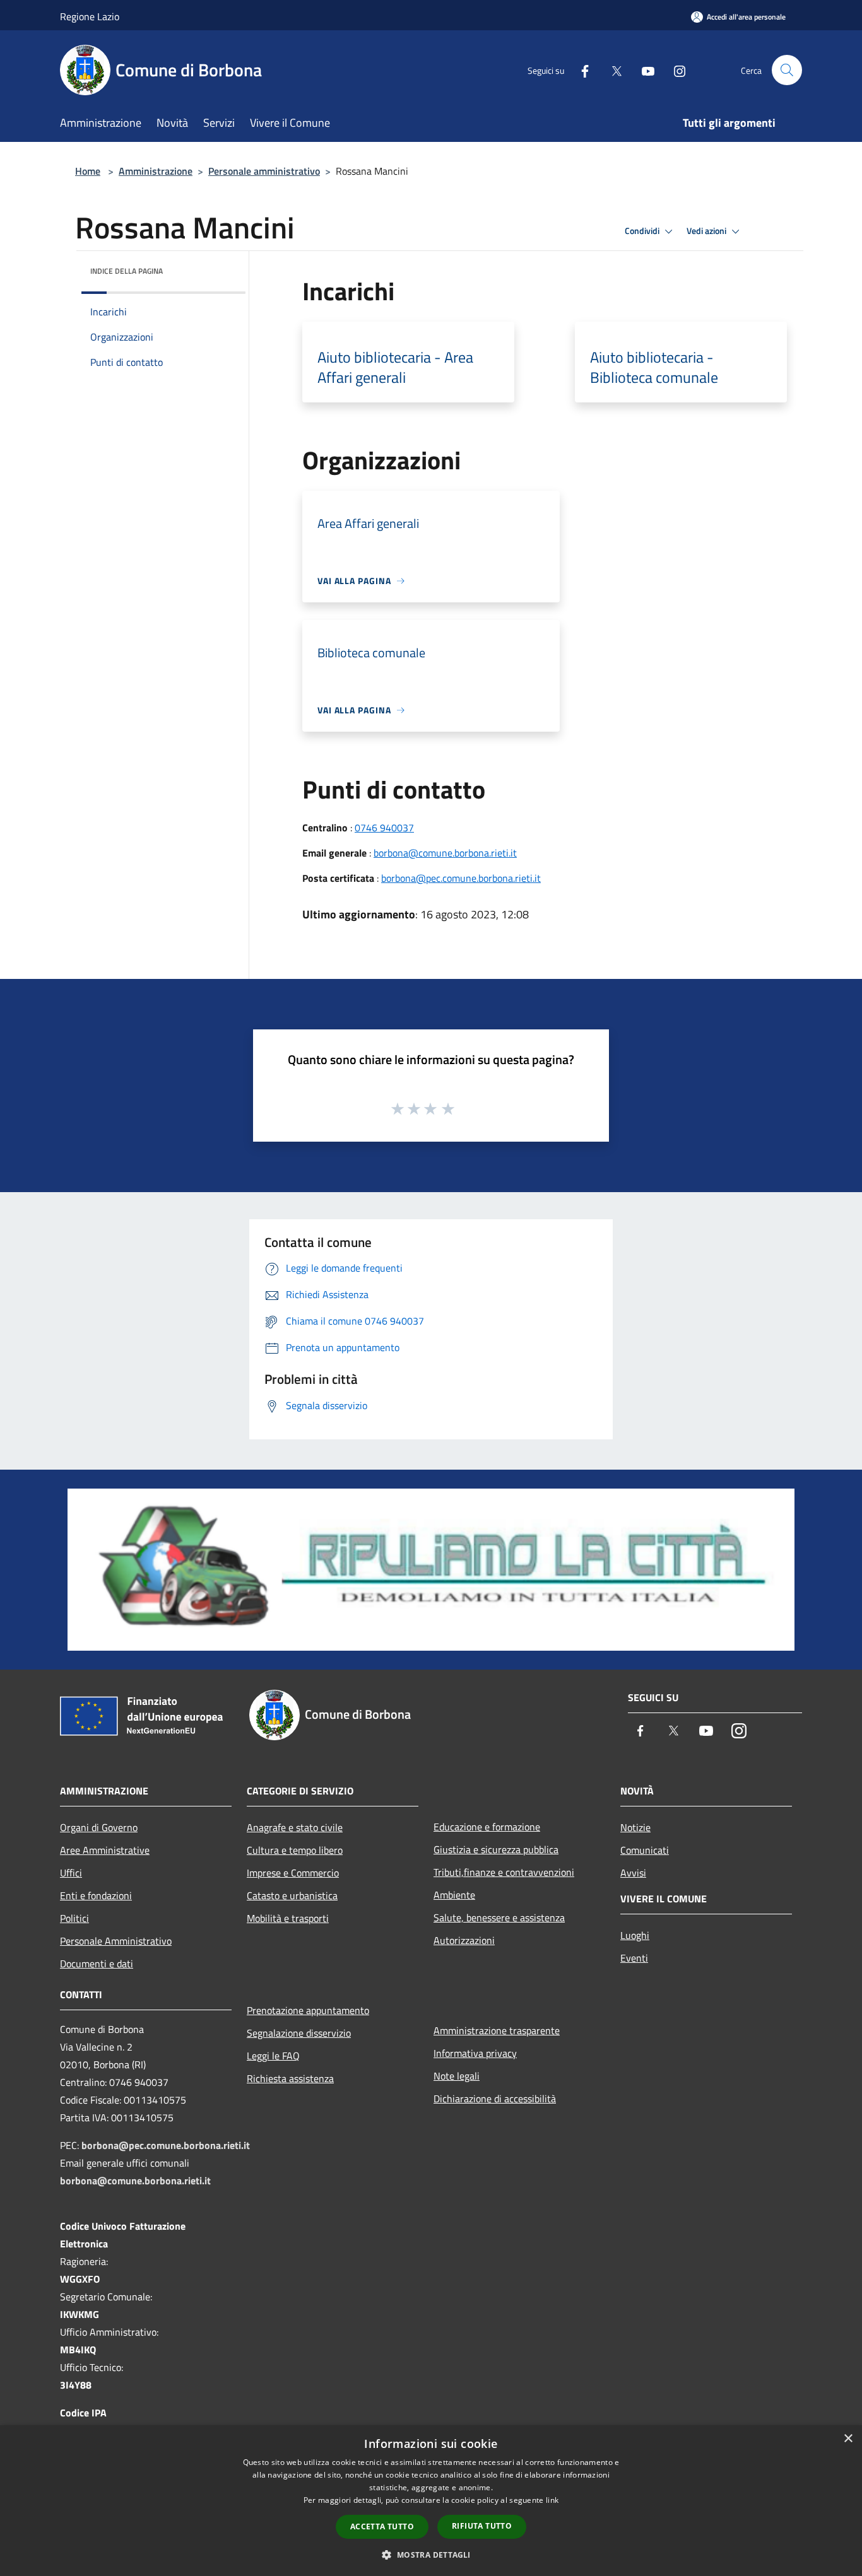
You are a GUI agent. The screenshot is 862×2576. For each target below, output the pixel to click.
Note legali (457, 2076)
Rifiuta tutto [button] (482, 2526)
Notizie (635, 1827)
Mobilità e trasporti (288, 1918)
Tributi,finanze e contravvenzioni (504, 1872)
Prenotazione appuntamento (308, 2010)
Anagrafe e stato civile (295, 1827)
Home (88, 171)
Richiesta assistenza (290, 2078)
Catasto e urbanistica (292, 1895)
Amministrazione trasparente (497, 2030)
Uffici (71, 1873)
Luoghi (635, 1935)
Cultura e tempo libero (295, 1850)
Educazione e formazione (487, 1827)
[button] (431, 2555)
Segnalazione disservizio (299, 2033)
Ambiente (454, 1895)
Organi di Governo (99, 1827)
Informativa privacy (475, 2053)
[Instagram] (675, 70)
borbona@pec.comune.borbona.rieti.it (461, 878)
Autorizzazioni (464, 1940)
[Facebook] (580, 70)
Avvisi (633, 1873)
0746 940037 (384, 828)
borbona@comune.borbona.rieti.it (445, 853)
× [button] (848, 2439)
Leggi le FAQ (273, 2056)
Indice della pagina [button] (127, 271)
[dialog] (431, 2501)
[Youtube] (643, 70)
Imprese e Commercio (293, 1873)
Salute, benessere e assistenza (499, 1917)
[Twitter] (611, 70)
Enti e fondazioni (96, 1895)
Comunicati (645, 1850)
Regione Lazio (90, 16)
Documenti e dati (97, 1964)
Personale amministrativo (264, 171)
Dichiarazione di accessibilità (495, 2099)
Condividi (643, 231)
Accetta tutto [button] (382, 2526)
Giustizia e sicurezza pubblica (496, 1849)
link (552, 2500)
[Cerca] (787, 70)
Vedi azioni (707, 231)
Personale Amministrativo (116, 1941)
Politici (74, 1918)
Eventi (634, 1958)
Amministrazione (156, 171)
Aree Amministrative (105, 1850)
